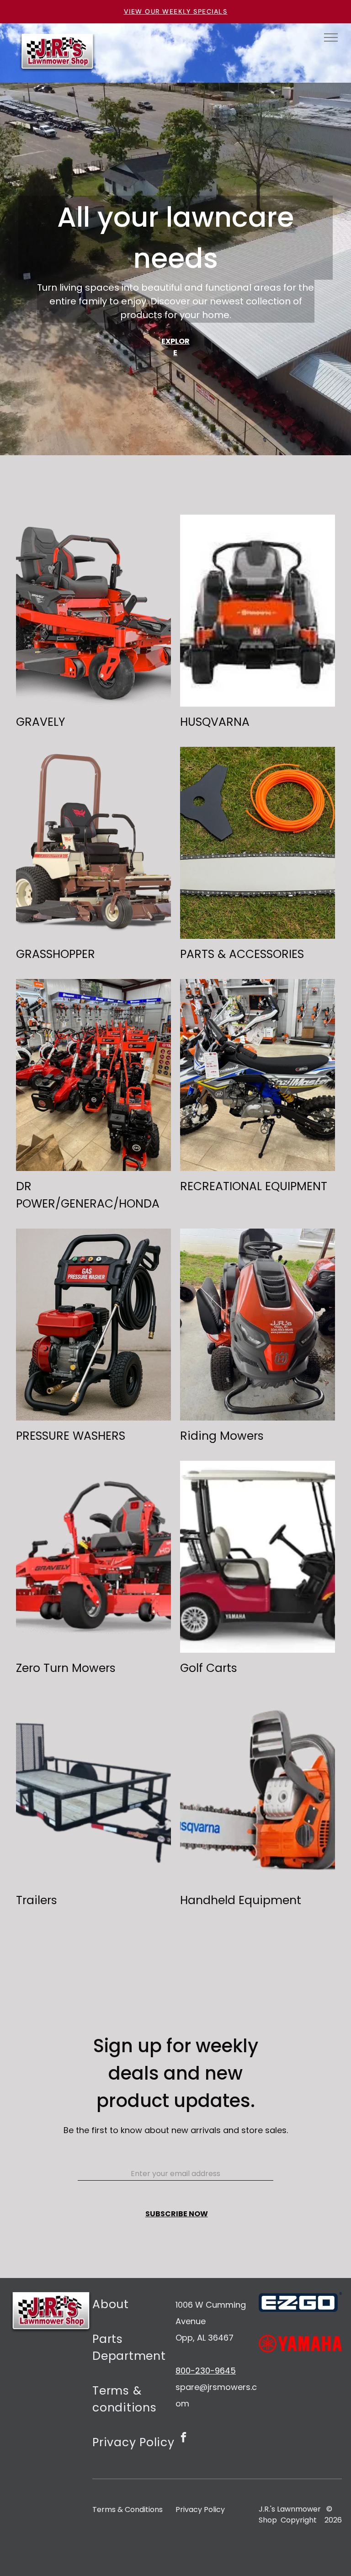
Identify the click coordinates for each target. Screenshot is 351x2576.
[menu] (331, 37)
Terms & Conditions (128, 2509)
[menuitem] (134, 2310)
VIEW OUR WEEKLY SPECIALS (176, 11)
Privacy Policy (200, 2509)
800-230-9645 (206, 2371)
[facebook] (183, 2438)
